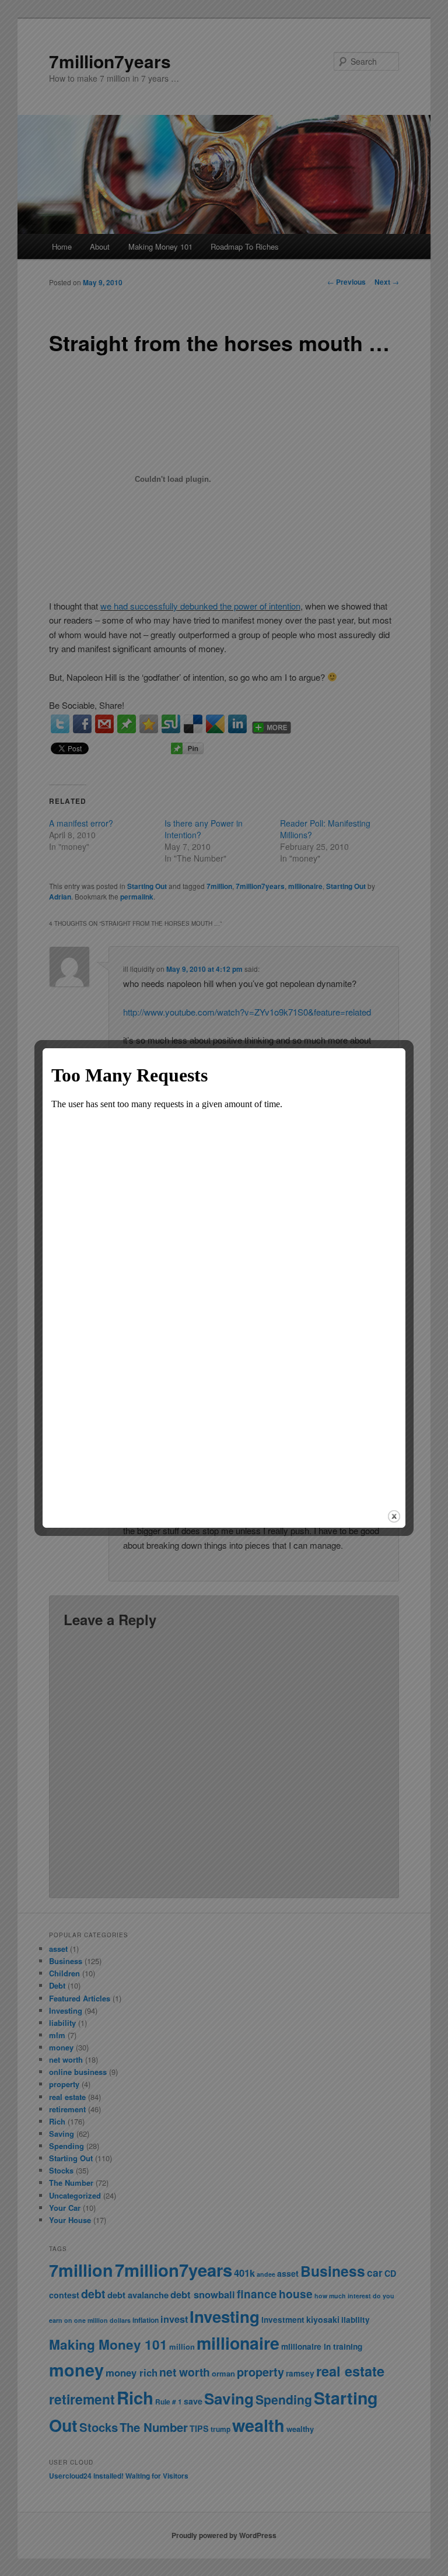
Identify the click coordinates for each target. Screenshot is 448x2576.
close (394, 1516)
